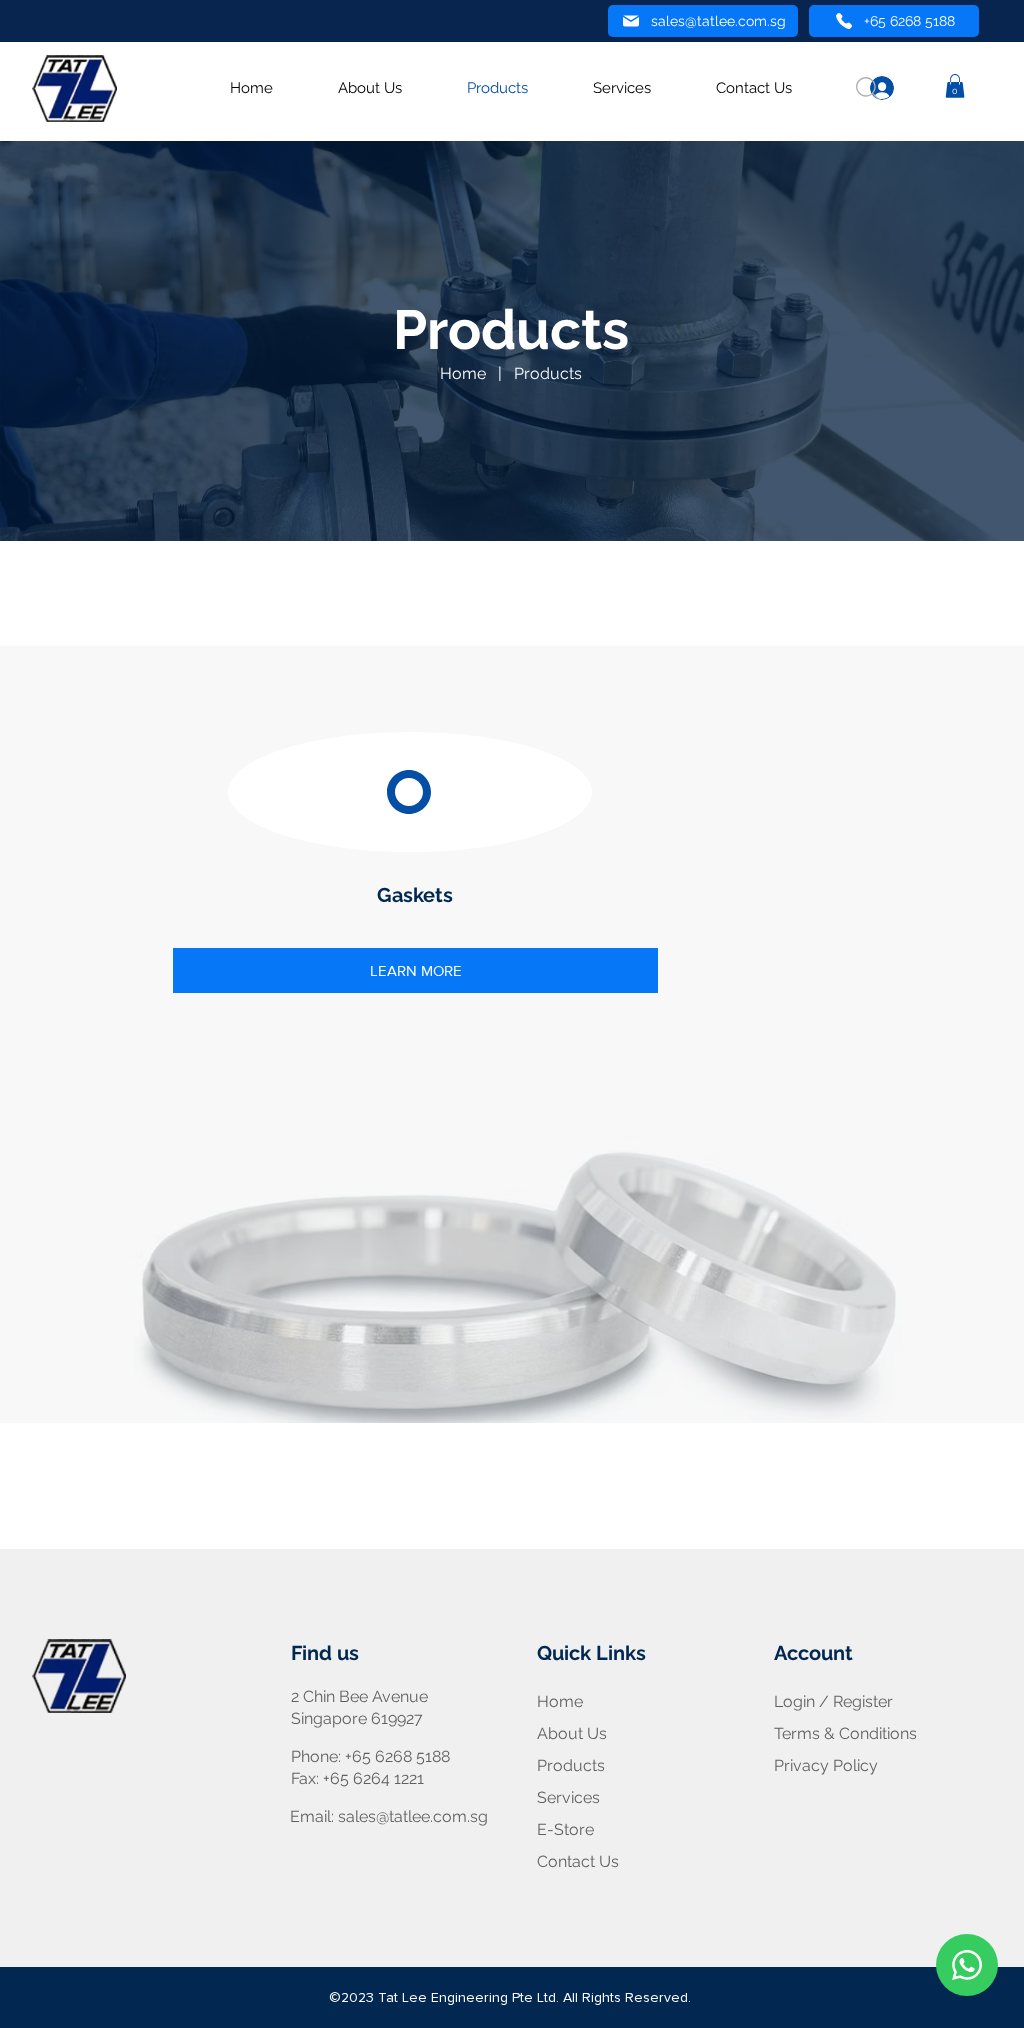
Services (568, 1797)
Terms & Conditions (845, 1733)
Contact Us (578, 1861)
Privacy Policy (826, 1765)
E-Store (565, 1829)
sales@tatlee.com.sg (413, 1816)
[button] (955, 86)
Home (463, 373)
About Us (572, 1733)
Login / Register (833, 1701)
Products (548, 373)
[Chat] (967, 1965)
